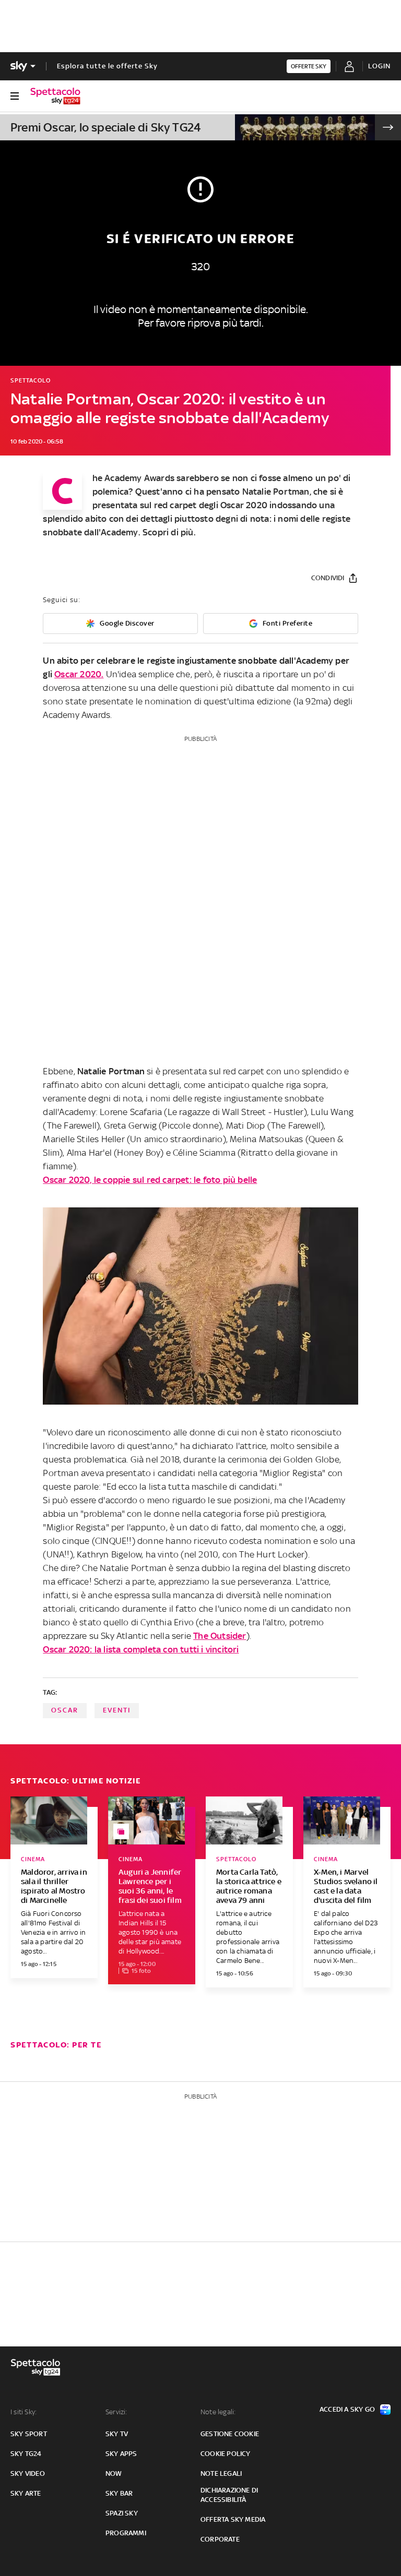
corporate (220, 2539)
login (379, 66)
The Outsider (220, 1636)
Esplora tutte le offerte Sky (107, 66)
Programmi (126, 2533)
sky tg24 (26, 2454)
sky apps (121, 2454)
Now (114, 2473)
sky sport (29, 2434)
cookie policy (226, 2454)
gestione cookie (230, 2434)
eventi (117, 1710)
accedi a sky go (347, 2409)
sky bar (119, 2493)
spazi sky (122, 2513)
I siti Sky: (23, 2412)
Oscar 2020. (79, 674)
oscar (65, 1710)
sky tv (117, 2434)
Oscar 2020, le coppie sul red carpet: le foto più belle (150, 1180)
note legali (221, 2473)
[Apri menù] (15, 96)
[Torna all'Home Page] (55, 96)
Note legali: (218, 2412)
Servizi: (116, 2412)
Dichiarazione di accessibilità (229, 2495)
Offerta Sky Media (233, 2519)
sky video (28, 2473)
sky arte (26, 2493)
